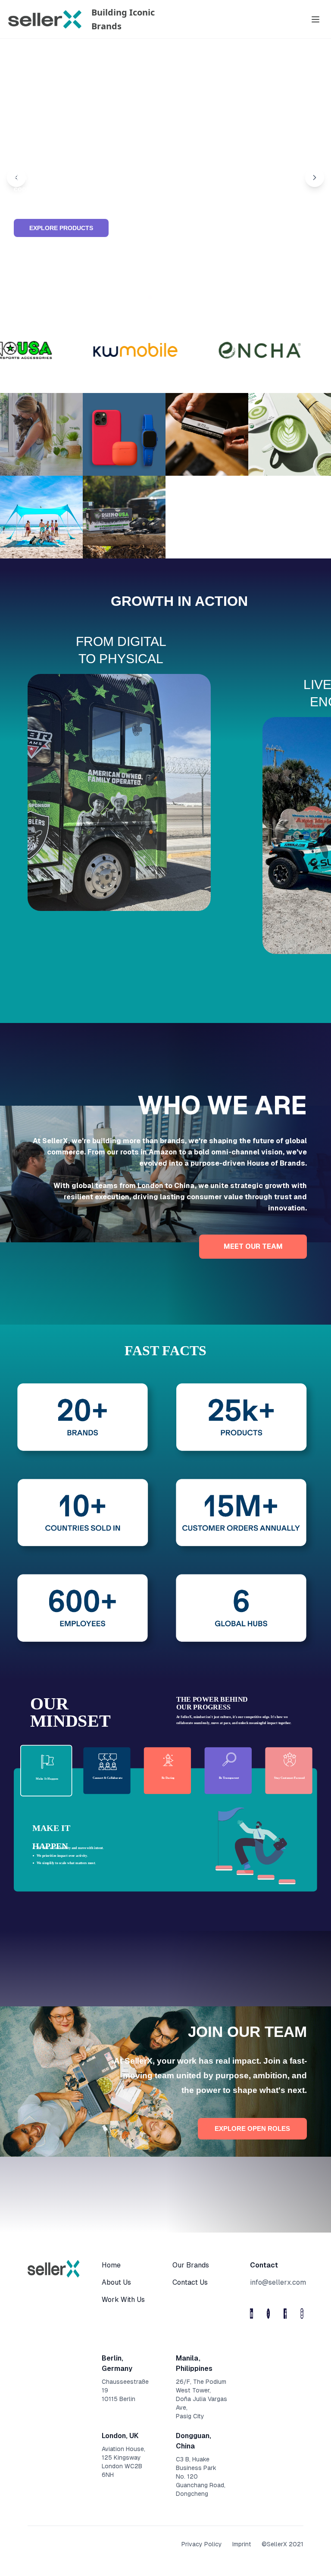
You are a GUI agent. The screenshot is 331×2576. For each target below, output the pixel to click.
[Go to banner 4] (171, 297)
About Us (116, 2282)
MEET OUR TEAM (253, 1246)
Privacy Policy (202, 2544)
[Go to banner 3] (160, 297)
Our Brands (191, 2265)
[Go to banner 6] (191, 297)
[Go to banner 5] (181, 297)
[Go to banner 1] (140, 297)
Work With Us (123, 2300)
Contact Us (190, 2282)
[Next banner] (315, 178)
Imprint (242, 2544)
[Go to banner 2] (150, 298)
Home (111, 2265)
